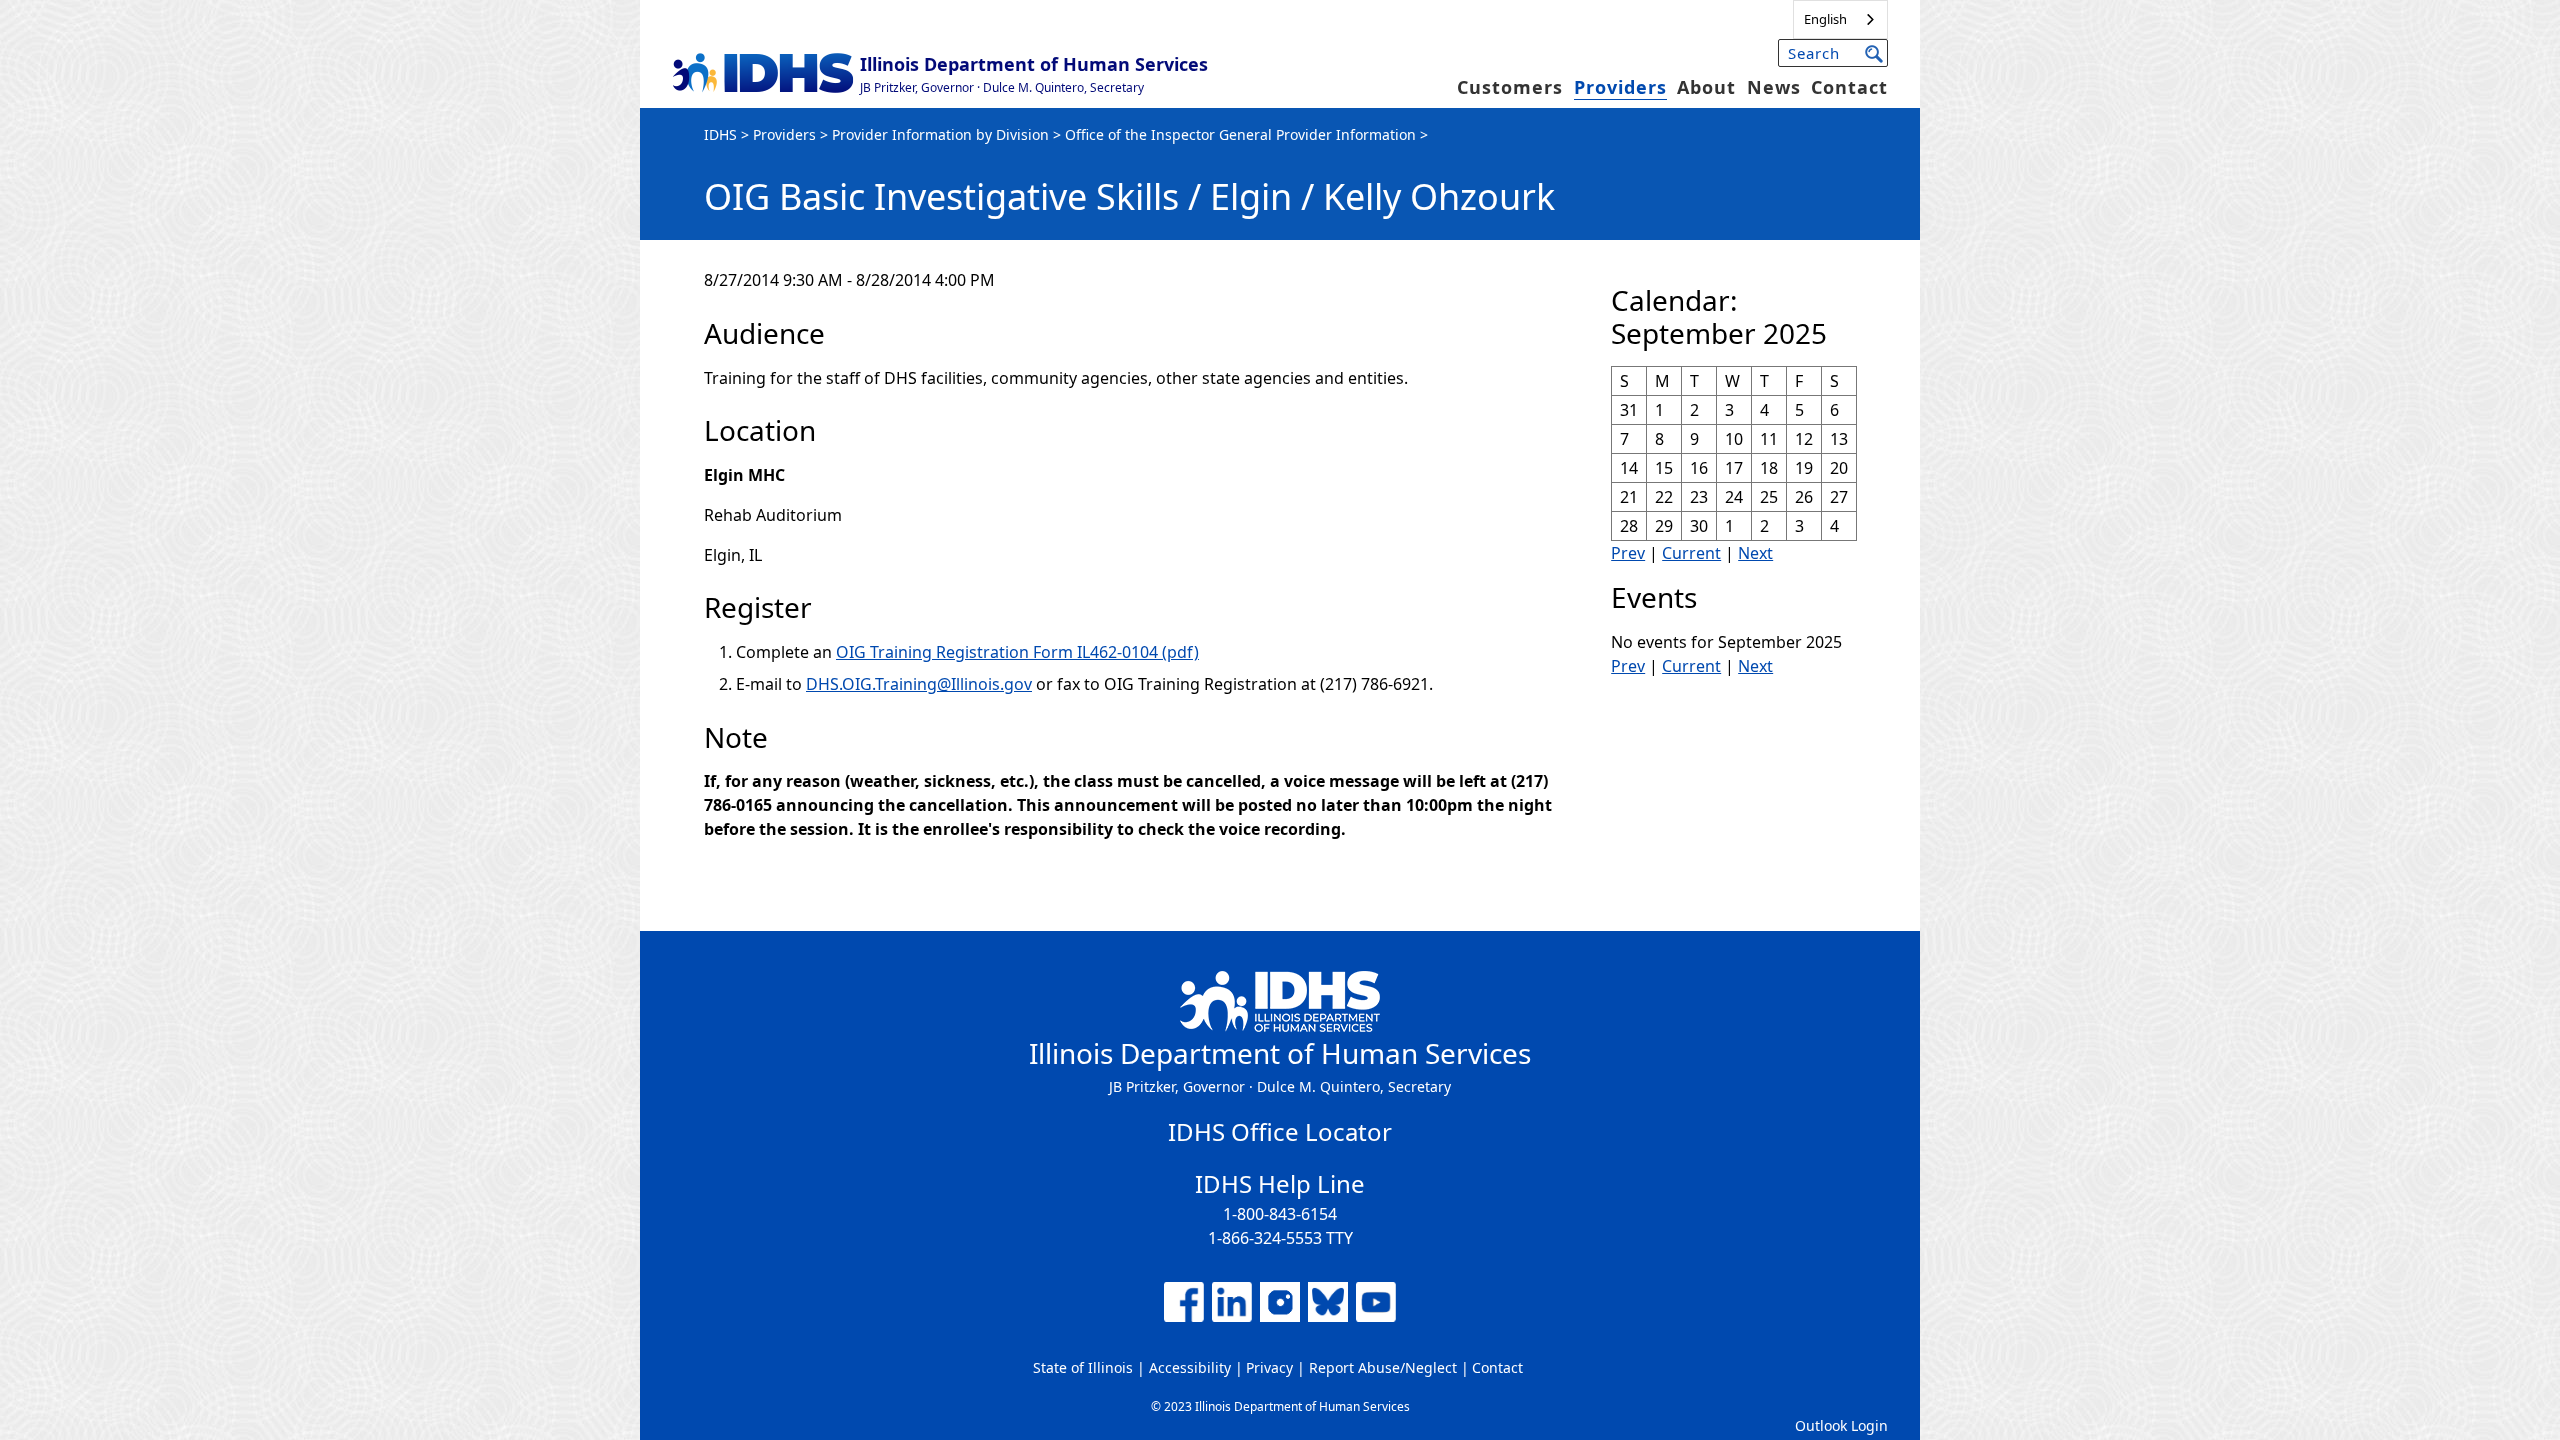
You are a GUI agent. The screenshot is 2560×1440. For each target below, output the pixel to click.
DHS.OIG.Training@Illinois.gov (919, 684)
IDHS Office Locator (1280, 1131)
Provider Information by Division (940, 134)
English (1825, 19)
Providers (1620, 87)
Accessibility (1190, 1367)
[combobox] (1840, 19)
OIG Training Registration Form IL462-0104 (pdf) (1017, 652)
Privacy (1269, 1367)
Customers (1510, 87)
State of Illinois (1083, 1367)
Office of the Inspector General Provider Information (1240, 134)
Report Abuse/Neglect (1383, 1367)
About (1706, 87)
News (1774, 87)
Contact (1849, 87)
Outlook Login (1841, 1425)
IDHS (720, 134)
